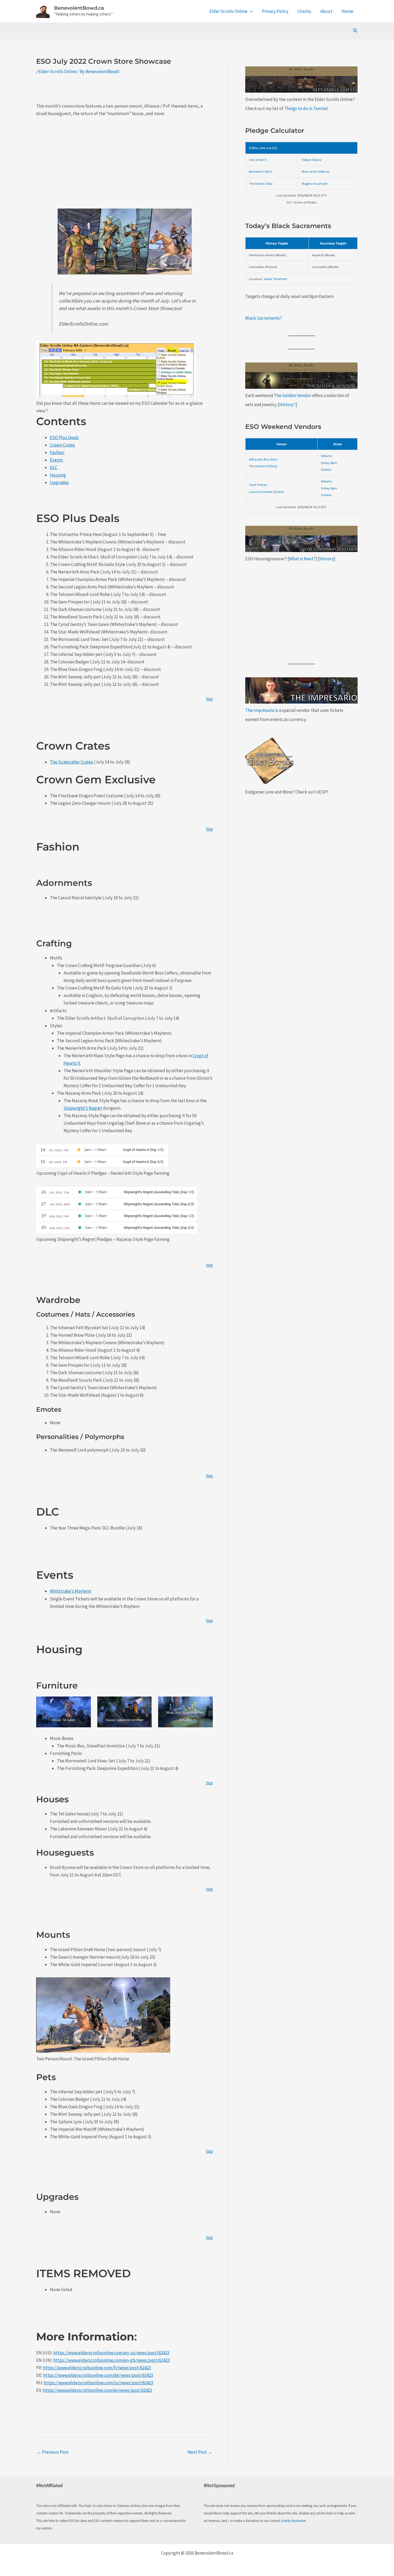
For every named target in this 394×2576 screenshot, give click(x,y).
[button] (250, 11)
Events (56, 460)
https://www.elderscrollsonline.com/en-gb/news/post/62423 (111, 2360)
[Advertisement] (124, 162)
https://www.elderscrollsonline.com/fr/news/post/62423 (97, 2368)
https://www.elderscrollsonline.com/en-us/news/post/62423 (111, 2353)
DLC (54, 467)
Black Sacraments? (264, 318)
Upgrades (59, 482)
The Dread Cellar (261, 183)
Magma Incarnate (315, 183)
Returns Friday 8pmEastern (329, 462)
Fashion (57, 452)
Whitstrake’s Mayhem (70, 1591)
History (327, 559)
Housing (58, 475)
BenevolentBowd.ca (79, 8)
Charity (304, 11)
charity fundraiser (293, 2521)
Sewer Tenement (275, 279)
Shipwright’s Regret (83, 1108)
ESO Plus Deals (64, 437)
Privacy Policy (275, 11)
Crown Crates (62, 445)
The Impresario (260, 710)
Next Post (200, 2452)
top (209, 699)
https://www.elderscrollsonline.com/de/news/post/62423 (98, 2375)
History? (287, 405)
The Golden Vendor (292, 395)
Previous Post (53, 2452)
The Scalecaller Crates (71, 762)
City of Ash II (258, 160)
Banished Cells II (260, 171)
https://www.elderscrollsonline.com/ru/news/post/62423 (98, 2383)
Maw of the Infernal (315, 171)
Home (347, 11)
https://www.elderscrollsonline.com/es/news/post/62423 (97, 2390)
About (326, 11)
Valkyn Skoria (312, 160)
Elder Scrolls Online (228, 11)
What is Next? (302, 559)
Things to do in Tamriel (306, 108)
